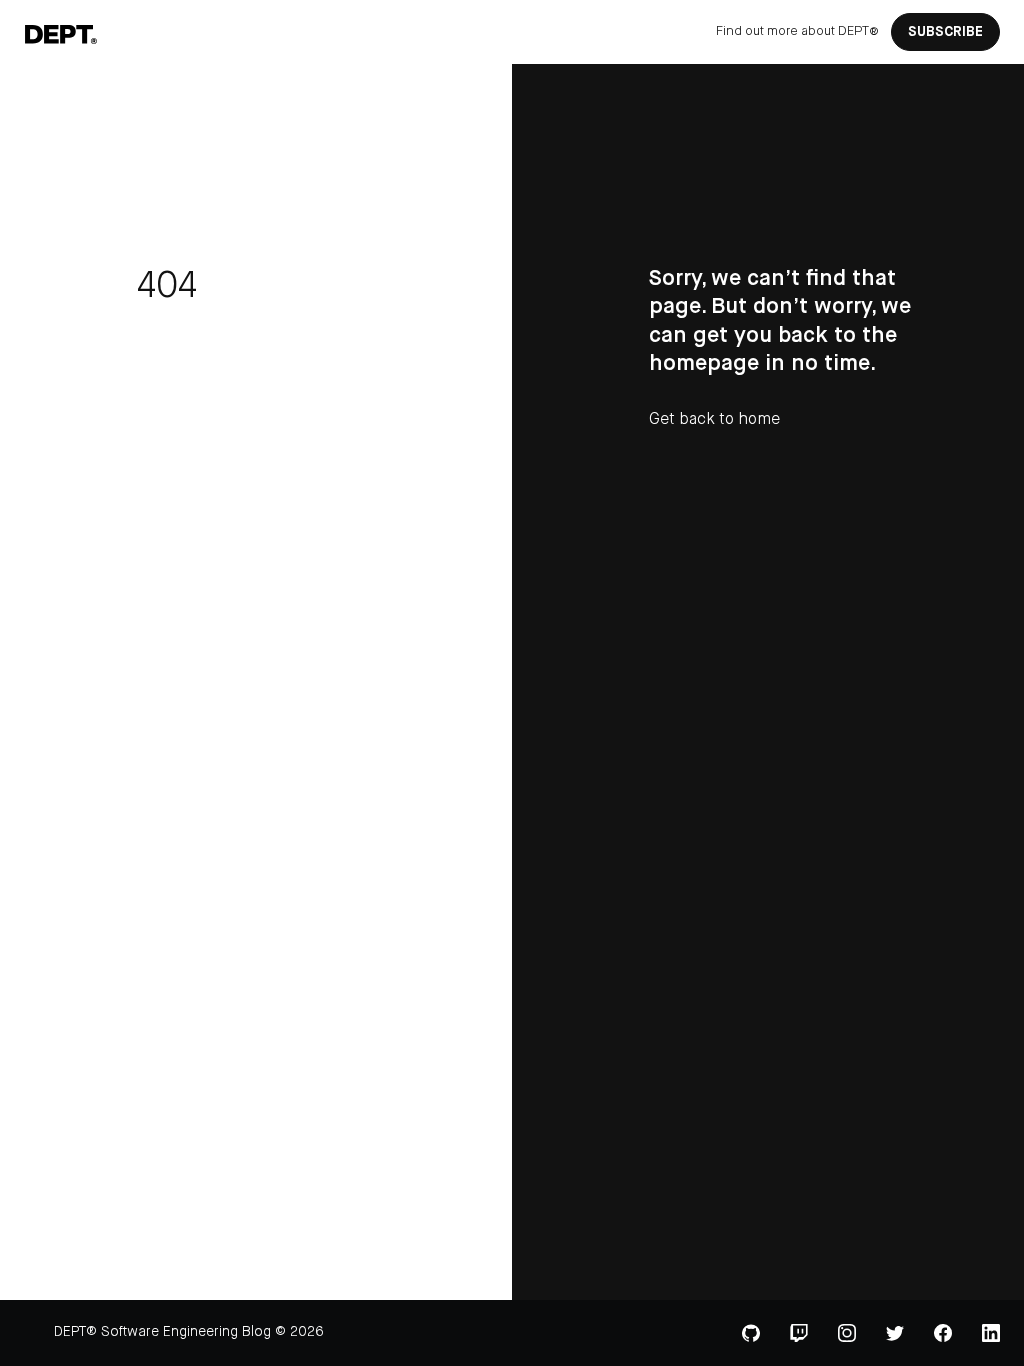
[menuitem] (797, 32)
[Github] (751, 1333)
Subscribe (945, 32)
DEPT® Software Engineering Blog (162, 1332)
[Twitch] (799, 1333)
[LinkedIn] (991, 1333)
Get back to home (714, 420)
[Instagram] (847, 1333)
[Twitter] (895, 1334)
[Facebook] (943, 1333)
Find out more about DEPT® (797, 31)
